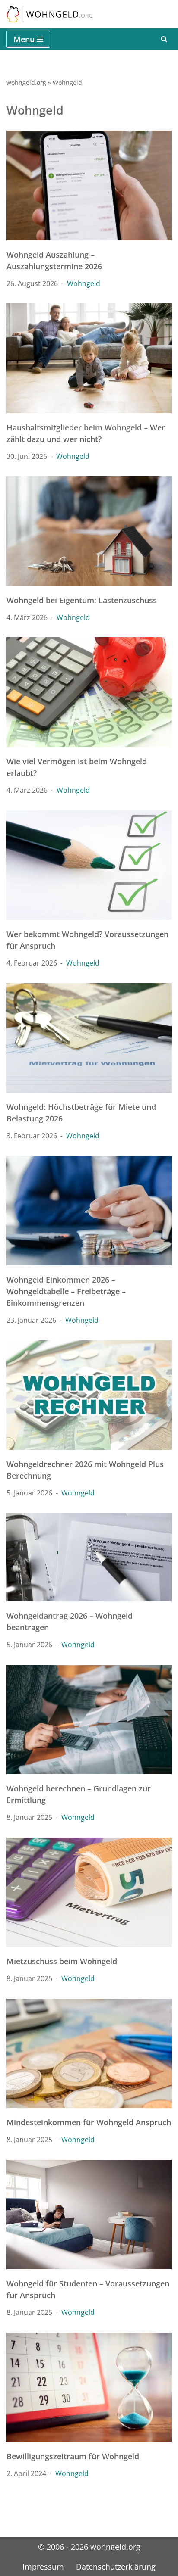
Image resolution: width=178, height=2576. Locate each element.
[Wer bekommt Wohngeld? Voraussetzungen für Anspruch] (89, 865)
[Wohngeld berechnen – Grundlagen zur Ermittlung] (89, 1720)
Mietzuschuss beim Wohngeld (62, 1961)
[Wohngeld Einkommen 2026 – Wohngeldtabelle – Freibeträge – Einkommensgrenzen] (89, 1211)
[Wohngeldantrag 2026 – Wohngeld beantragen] (89, 1557)
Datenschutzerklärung (116, 2567)
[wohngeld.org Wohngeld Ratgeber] (50, 14)
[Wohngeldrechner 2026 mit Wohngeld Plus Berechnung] (89, 1395)
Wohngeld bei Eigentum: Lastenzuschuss (82, 600)
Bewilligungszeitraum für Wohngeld (73, 2456)
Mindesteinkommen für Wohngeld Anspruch (89, 2122)
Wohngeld (84, 283)
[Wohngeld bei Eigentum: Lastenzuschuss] (89, 531)
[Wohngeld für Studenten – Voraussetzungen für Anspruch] (89, 2215)
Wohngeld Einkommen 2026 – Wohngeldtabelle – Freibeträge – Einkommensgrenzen (66, 1291)
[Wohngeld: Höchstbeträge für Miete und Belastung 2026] (89, 1038)
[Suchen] (164, 39)
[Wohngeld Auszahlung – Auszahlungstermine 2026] (89, 185)
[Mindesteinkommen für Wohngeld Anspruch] (89, 2054)
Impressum (43, 2567)
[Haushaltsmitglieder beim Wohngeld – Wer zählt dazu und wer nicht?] (89, 358)
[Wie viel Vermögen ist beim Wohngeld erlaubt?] (89, 692)
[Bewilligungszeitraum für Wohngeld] (89, 2388)
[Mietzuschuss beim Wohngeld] (89, 1892)
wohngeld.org (26, 83)
